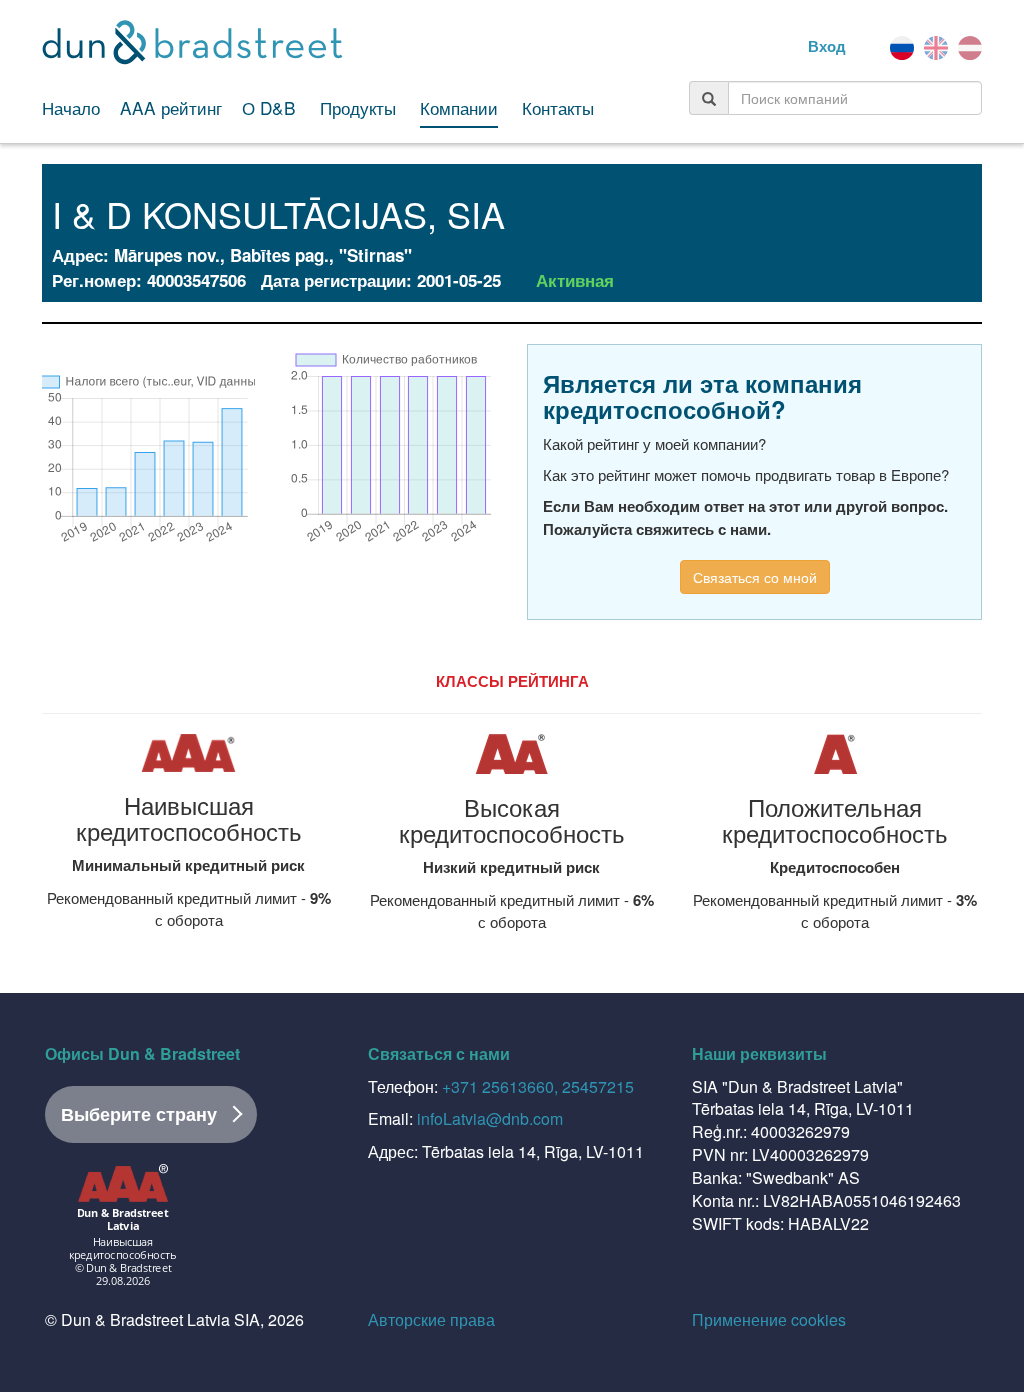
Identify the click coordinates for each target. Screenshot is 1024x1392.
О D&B (269, 108)
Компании (459, 108)
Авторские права (431, 1319)
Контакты (558, 108)
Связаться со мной (755, 577)
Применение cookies (769, 1319)
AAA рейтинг (171, 108)
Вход (827, 46)
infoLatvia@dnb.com (490, 1118)
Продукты (358, 108)
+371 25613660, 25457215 (538, 1086)
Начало (71, 108)
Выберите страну (139, 1114)
